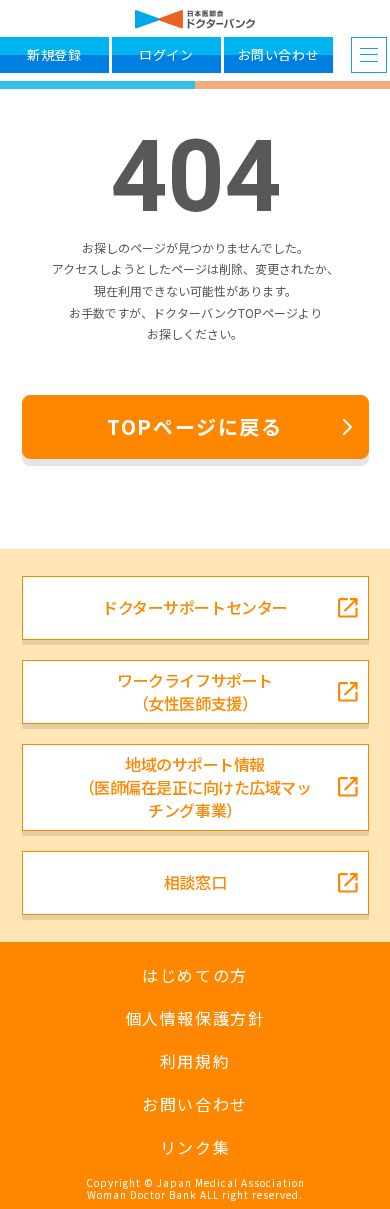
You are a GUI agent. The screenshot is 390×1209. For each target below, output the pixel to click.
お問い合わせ (195, 1104)
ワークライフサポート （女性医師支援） (194, 691)
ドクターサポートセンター (194, 607)
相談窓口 (195, 882)
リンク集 (195, 1147)
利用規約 (195, 1061)
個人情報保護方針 (195, 1018)
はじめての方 (195, 975)
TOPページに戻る (194, 426)
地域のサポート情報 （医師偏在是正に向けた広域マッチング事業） (195, 787)
